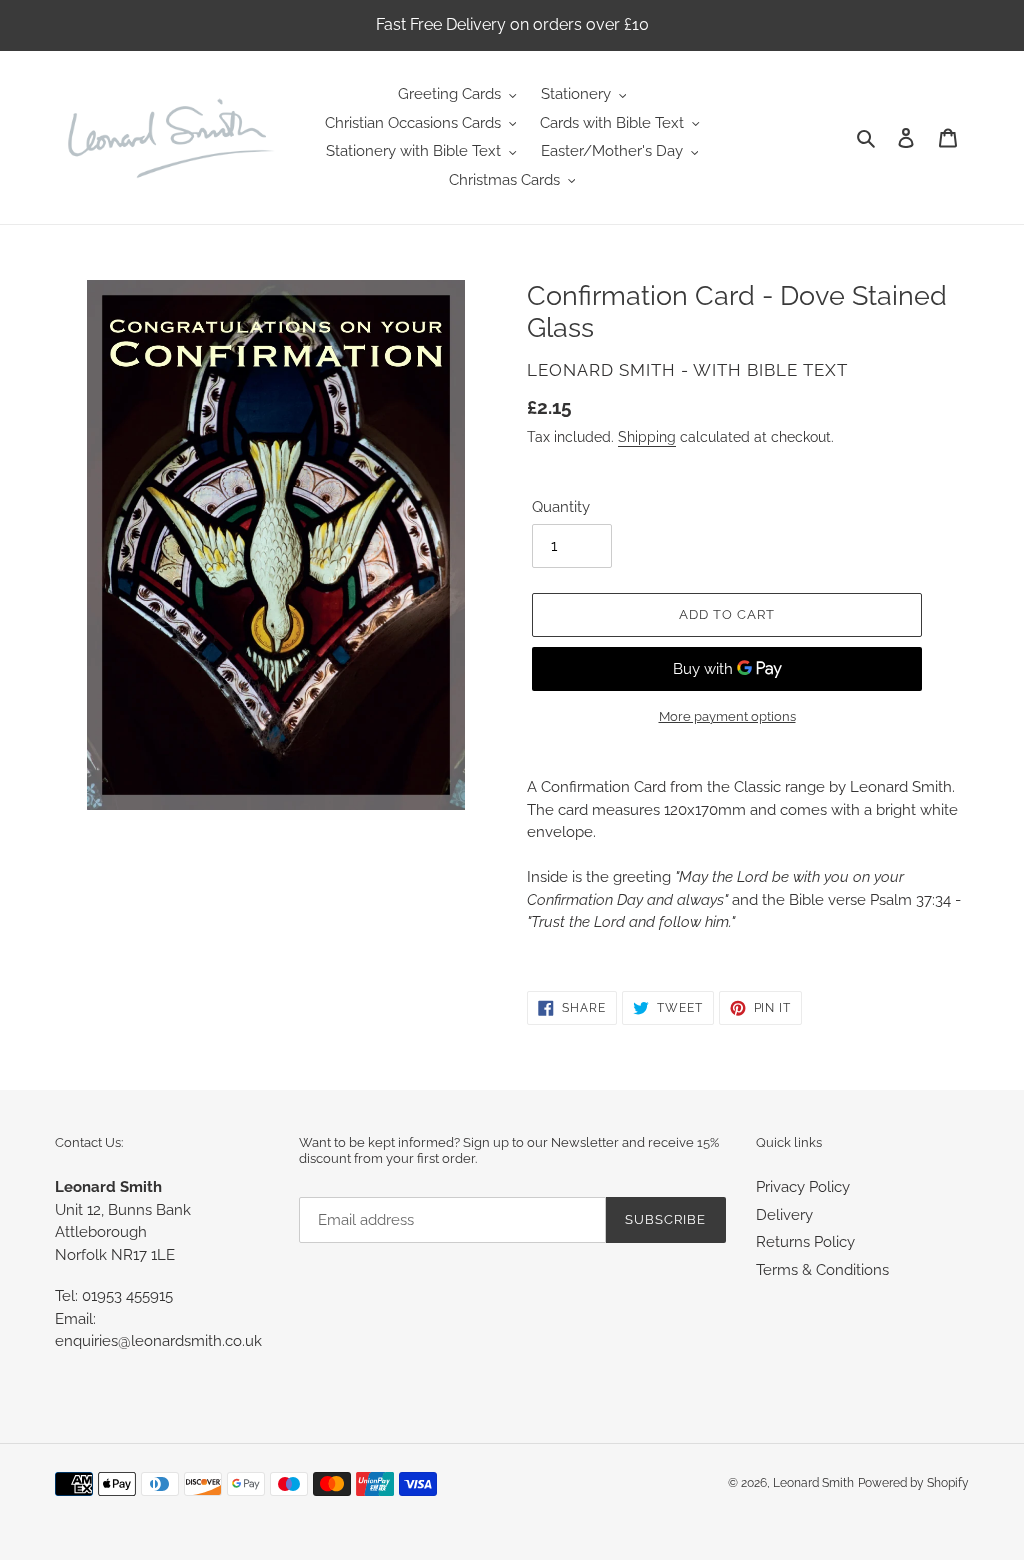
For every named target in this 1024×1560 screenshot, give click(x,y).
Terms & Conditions (822, 1270)
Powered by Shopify (913, 1483)
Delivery (784, 1215)
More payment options (727, 716)
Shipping (647, 437)
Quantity (561, 507)
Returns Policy (805, 1242)
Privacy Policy (803, 1187)
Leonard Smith (813, 1483)
